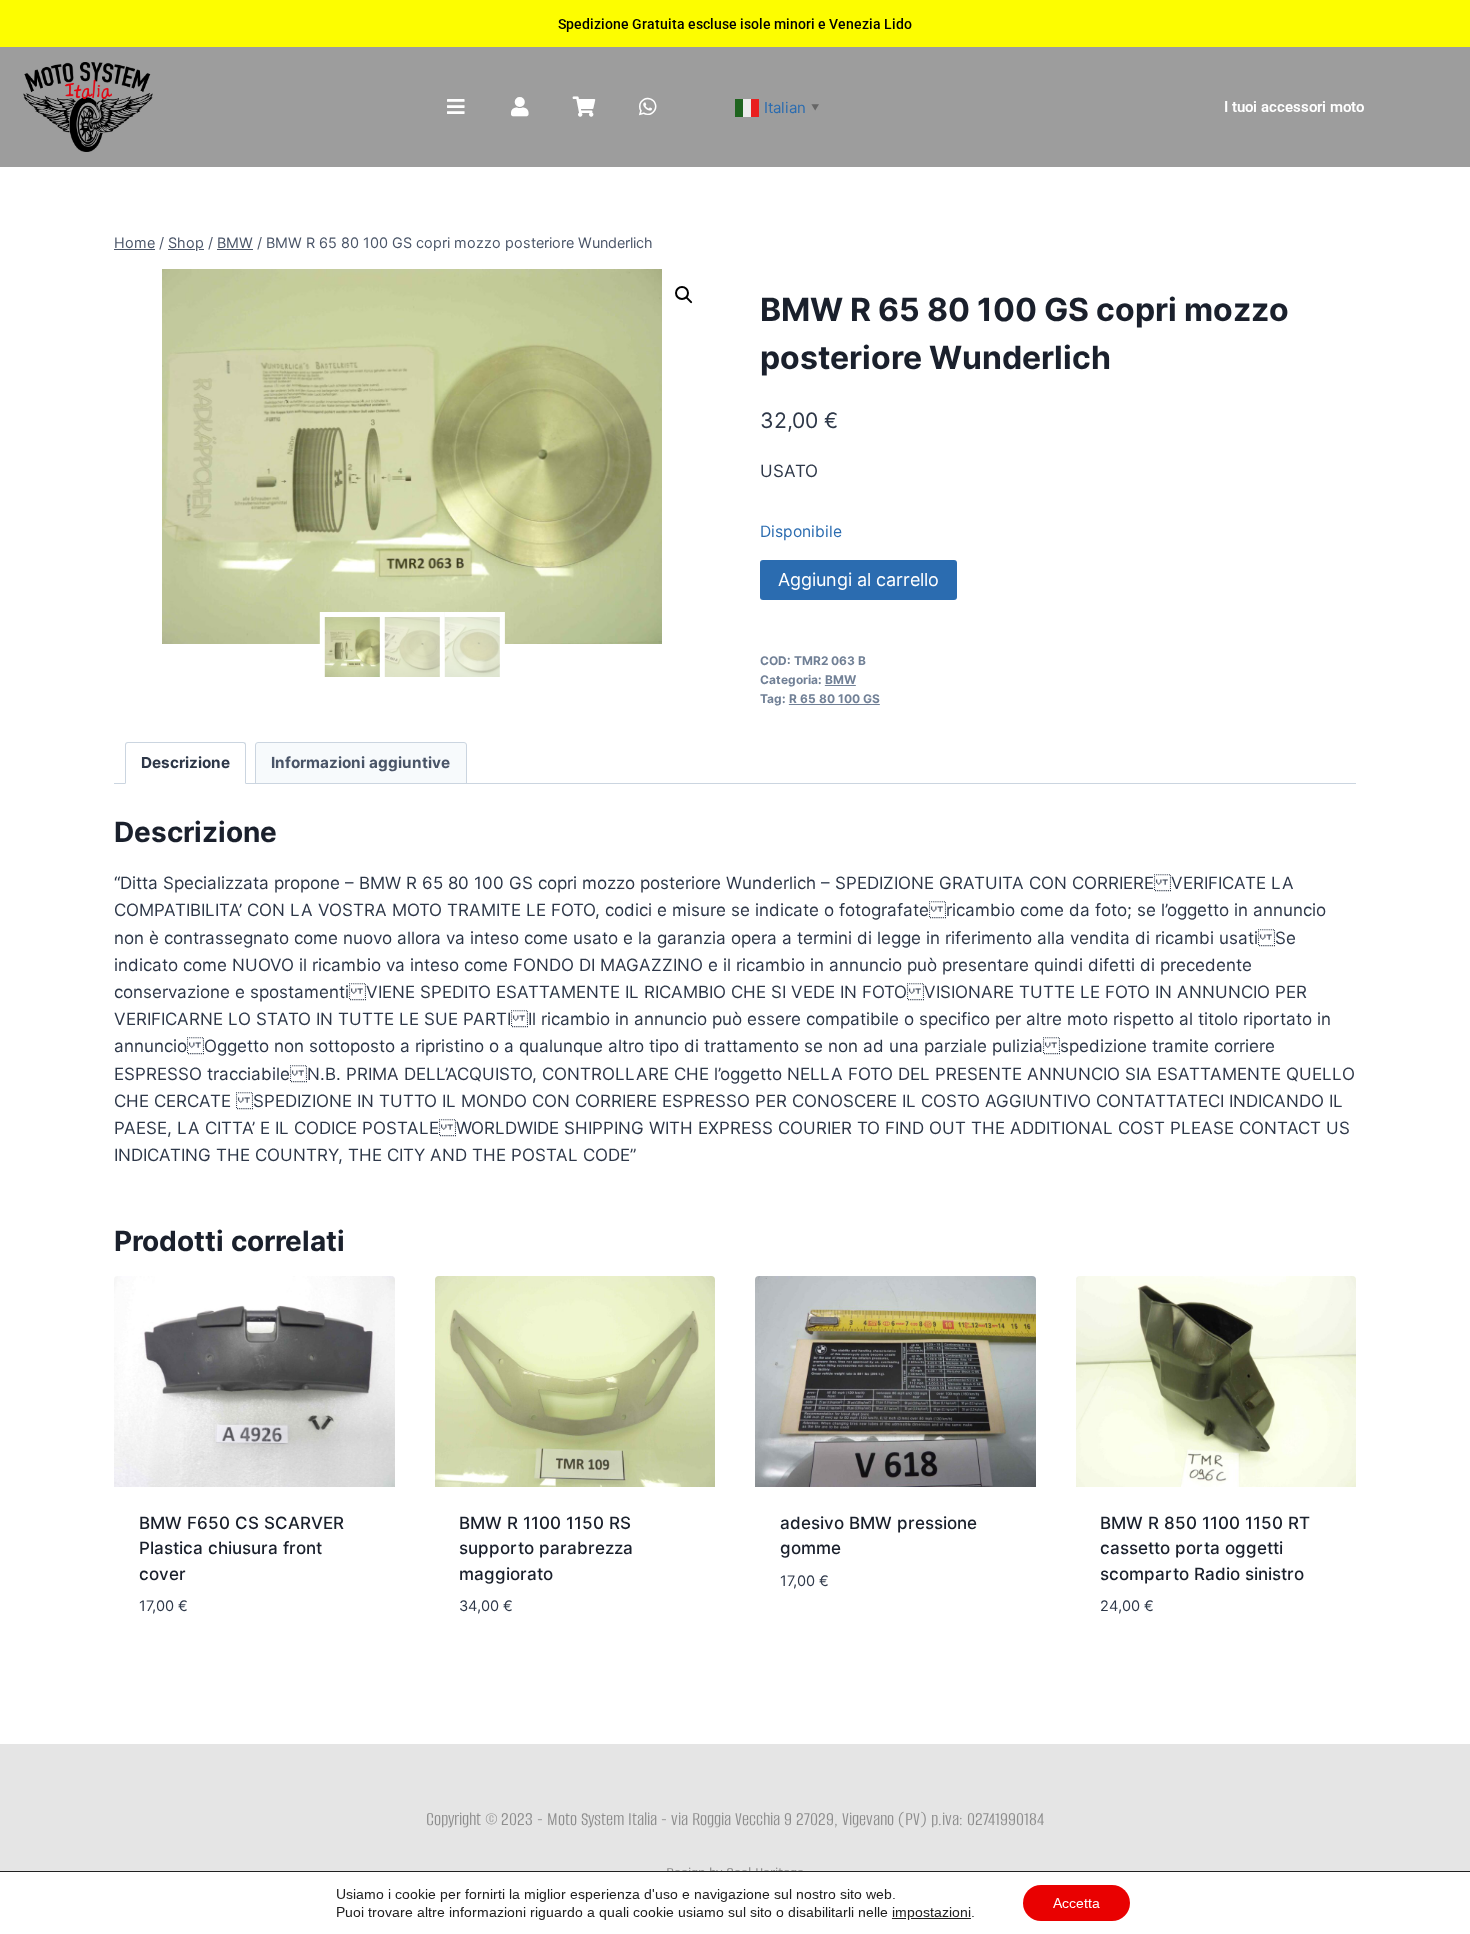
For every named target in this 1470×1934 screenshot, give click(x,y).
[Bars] (456, 107)
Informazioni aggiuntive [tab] (360, 762)
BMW (840, 679)
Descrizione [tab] (185, 762)
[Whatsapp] (648, 107)
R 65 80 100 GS (834, 698)
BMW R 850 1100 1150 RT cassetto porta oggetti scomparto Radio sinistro (1205, 1548)
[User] (520, 107)
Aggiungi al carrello (858, 579)
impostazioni (931, 1912)
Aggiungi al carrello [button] (869, 1640)
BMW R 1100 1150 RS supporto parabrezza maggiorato (546, 1548)
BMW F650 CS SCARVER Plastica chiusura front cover (241, 1548)
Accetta (1076, 1903)
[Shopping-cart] (584, 107)
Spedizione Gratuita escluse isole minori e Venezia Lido (735, 24)
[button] (684, 295)
